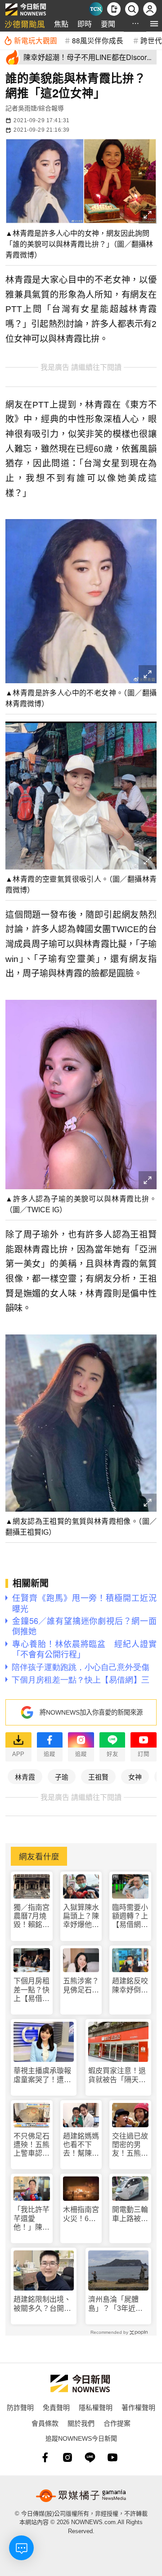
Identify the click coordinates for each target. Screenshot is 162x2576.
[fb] (45, 2457)
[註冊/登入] (150, 9)
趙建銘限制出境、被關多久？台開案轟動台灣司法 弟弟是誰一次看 (42, 2304)
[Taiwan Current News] (96, 9)
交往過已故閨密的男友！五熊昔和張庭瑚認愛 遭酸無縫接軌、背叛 (130, 2145)
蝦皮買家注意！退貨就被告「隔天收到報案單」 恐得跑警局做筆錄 (117, 2075)
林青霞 (25, 1777)
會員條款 (45, 2423)
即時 (85, 24)
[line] (90, 2457)
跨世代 (151, 40)
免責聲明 (56, 2407)
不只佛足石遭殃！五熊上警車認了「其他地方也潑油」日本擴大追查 (31, 2145)
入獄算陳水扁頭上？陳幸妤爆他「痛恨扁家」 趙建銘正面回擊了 (81, 1916)
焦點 (61, 24)
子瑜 (62, 1777)
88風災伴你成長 (98, 40)
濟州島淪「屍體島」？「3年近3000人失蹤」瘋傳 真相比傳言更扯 (118, 2304)
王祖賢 (98, 1777)
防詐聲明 (20, 2407)
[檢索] (132, 9)
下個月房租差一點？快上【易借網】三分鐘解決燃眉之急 (31, 1990)
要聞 (108, 24)
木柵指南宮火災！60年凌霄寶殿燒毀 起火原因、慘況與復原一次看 (81, 2214)
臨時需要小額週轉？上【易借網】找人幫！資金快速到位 (130, 1916)
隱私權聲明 (96, 2407)
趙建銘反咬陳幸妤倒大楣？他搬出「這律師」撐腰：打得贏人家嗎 (130, 1985)
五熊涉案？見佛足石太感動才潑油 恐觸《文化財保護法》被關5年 (81, 1985)
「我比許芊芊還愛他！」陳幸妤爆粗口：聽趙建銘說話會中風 (31, 2219)
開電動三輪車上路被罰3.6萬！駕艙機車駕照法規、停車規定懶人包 (130, 2214)
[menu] (154, 24)
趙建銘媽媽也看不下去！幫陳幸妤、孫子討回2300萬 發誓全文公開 (81, 2145)
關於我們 (81, 2423)
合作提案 (117, 2423)
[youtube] (112, 2457)
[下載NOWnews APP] (114, 9)
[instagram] (67, 2457)
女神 (135, 1777)
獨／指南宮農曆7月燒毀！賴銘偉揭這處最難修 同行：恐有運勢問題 (31, 1916)
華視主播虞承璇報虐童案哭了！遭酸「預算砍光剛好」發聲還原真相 (42, 2075)
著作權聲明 (138, 2407)
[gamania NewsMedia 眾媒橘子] (81, 2496)
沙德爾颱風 (25, 24)
